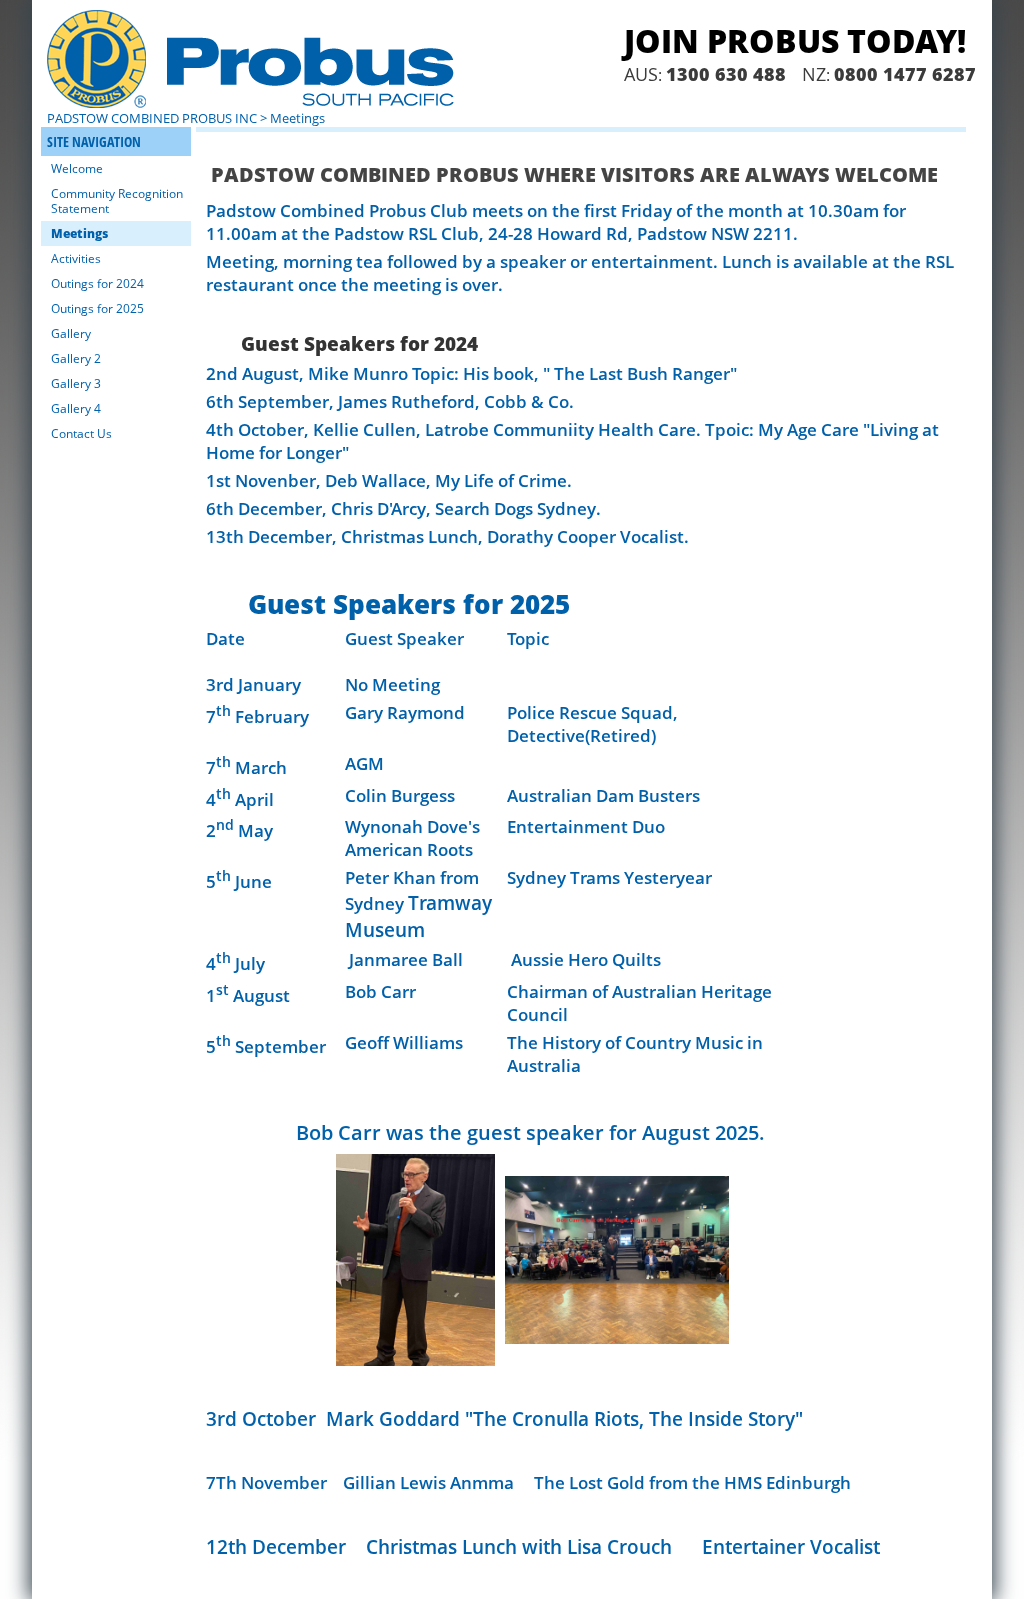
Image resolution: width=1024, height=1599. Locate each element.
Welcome (77, 168)
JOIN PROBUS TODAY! (795, 40)
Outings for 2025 (97, 308)
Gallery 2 (76, 358)
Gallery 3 (76, 383)
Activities (76, 258)
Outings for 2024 (97, 283)
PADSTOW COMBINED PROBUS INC (152, 118)
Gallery (71, 333)
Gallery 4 (76, 408)
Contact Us (81, 433)
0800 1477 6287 (905, 74)
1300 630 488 (726, 74)
